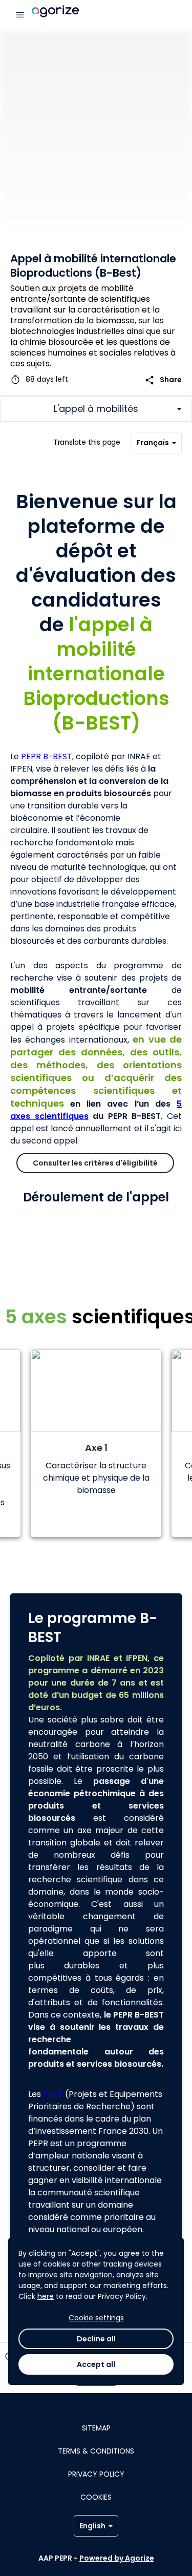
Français (153, 443)
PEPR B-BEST (47, 756)
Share (163, 380)
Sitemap (96, 2428)
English (92, 2526)
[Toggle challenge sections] (96, 409)
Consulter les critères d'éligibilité (95, 1163)
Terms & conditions (96, 2451)
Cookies (96, 2497)
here (46, 2296)
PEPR (53, 2094)
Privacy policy (96, 2474)
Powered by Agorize (117, 2558)
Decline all (96, 2339)
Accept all (96, 2364)
